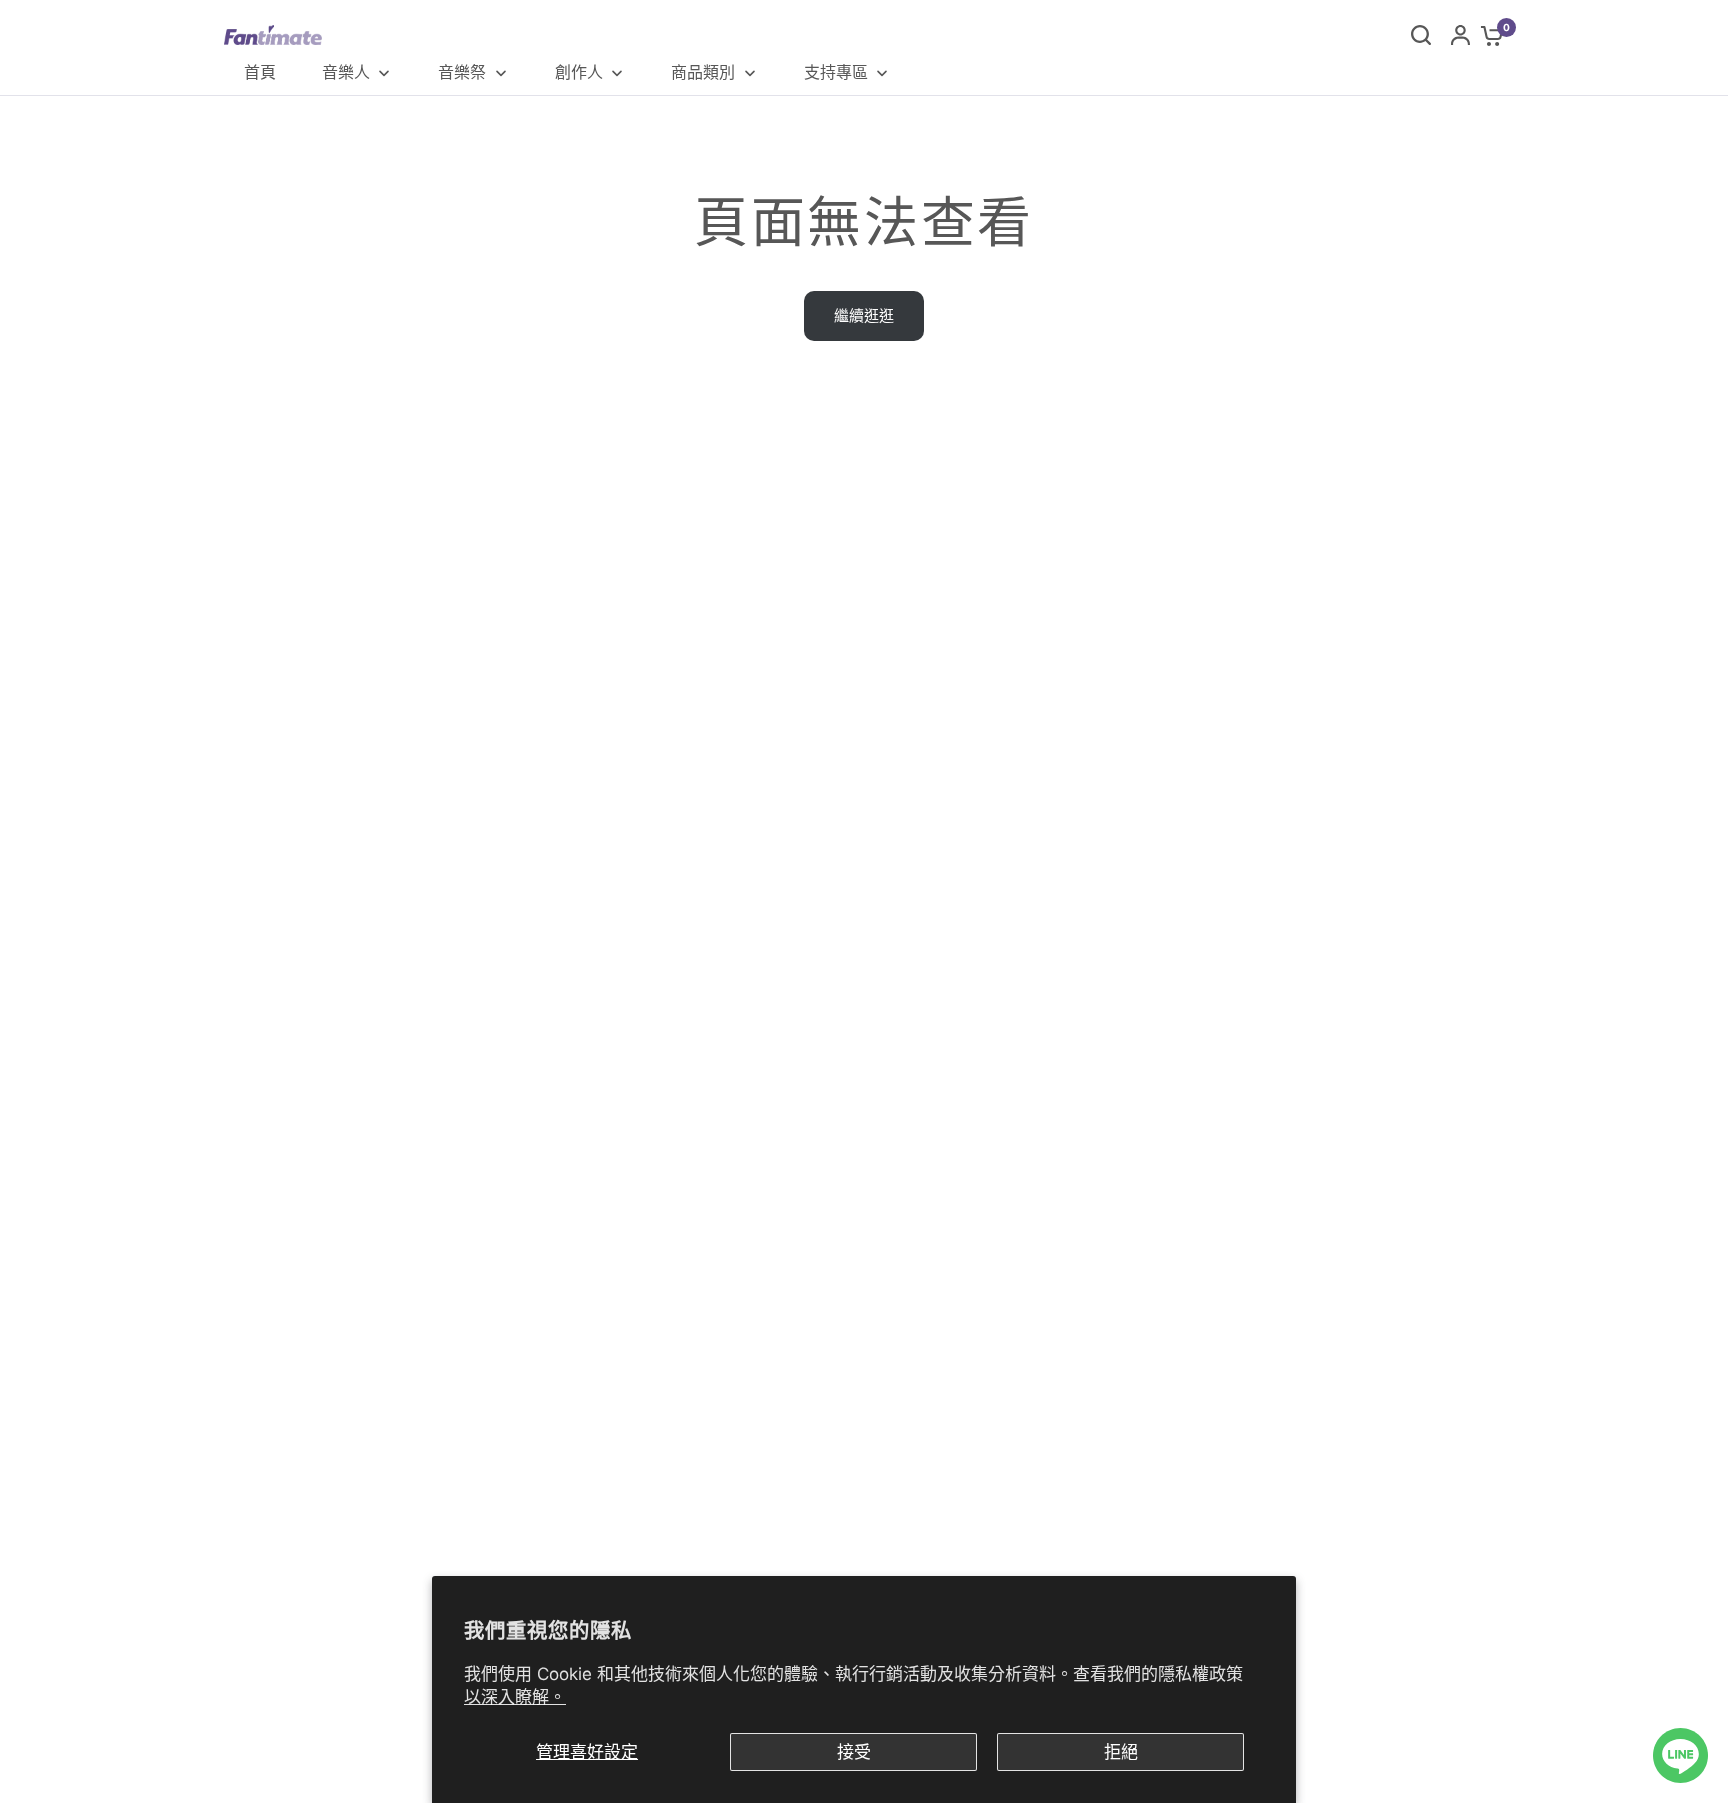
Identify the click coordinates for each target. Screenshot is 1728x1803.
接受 (854, 1752)
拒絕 (1121, 1752)
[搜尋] (1421, 35)
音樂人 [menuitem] (346, 72)
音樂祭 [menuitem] (462, 72)
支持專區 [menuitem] (836, 72)
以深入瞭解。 (515, 1697)
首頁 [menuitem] (260, 72)
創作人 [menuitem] (579, 72)
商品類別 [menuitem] (703, 72)
